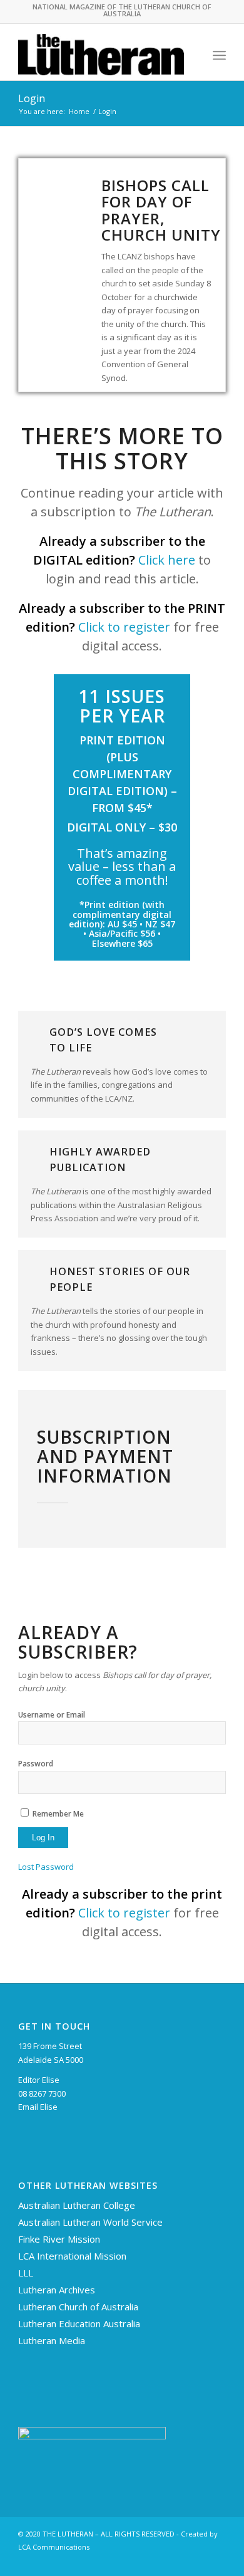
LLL (26, 2273)
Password (36, 1764)
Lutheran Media (52, 2340)
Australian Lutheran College (77, 2205)
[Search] (192, 55)
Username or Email (52, 1715)
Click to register (124, 627)
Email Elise (38, 2107)
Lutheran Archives (57, 2290)
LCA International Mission (72, 2256)
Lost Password (46, 1867)
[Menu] (219, 55)
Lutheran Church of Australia (78, 2307)
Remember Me (58, 1814)
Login (32, 98)
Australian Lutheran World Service (90, 2222)
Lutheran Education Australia (79, 2323)
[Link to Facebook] (198, 2560)
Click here (167, 560)
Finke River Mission (59, 2239)
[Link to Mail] (216, 2560)
